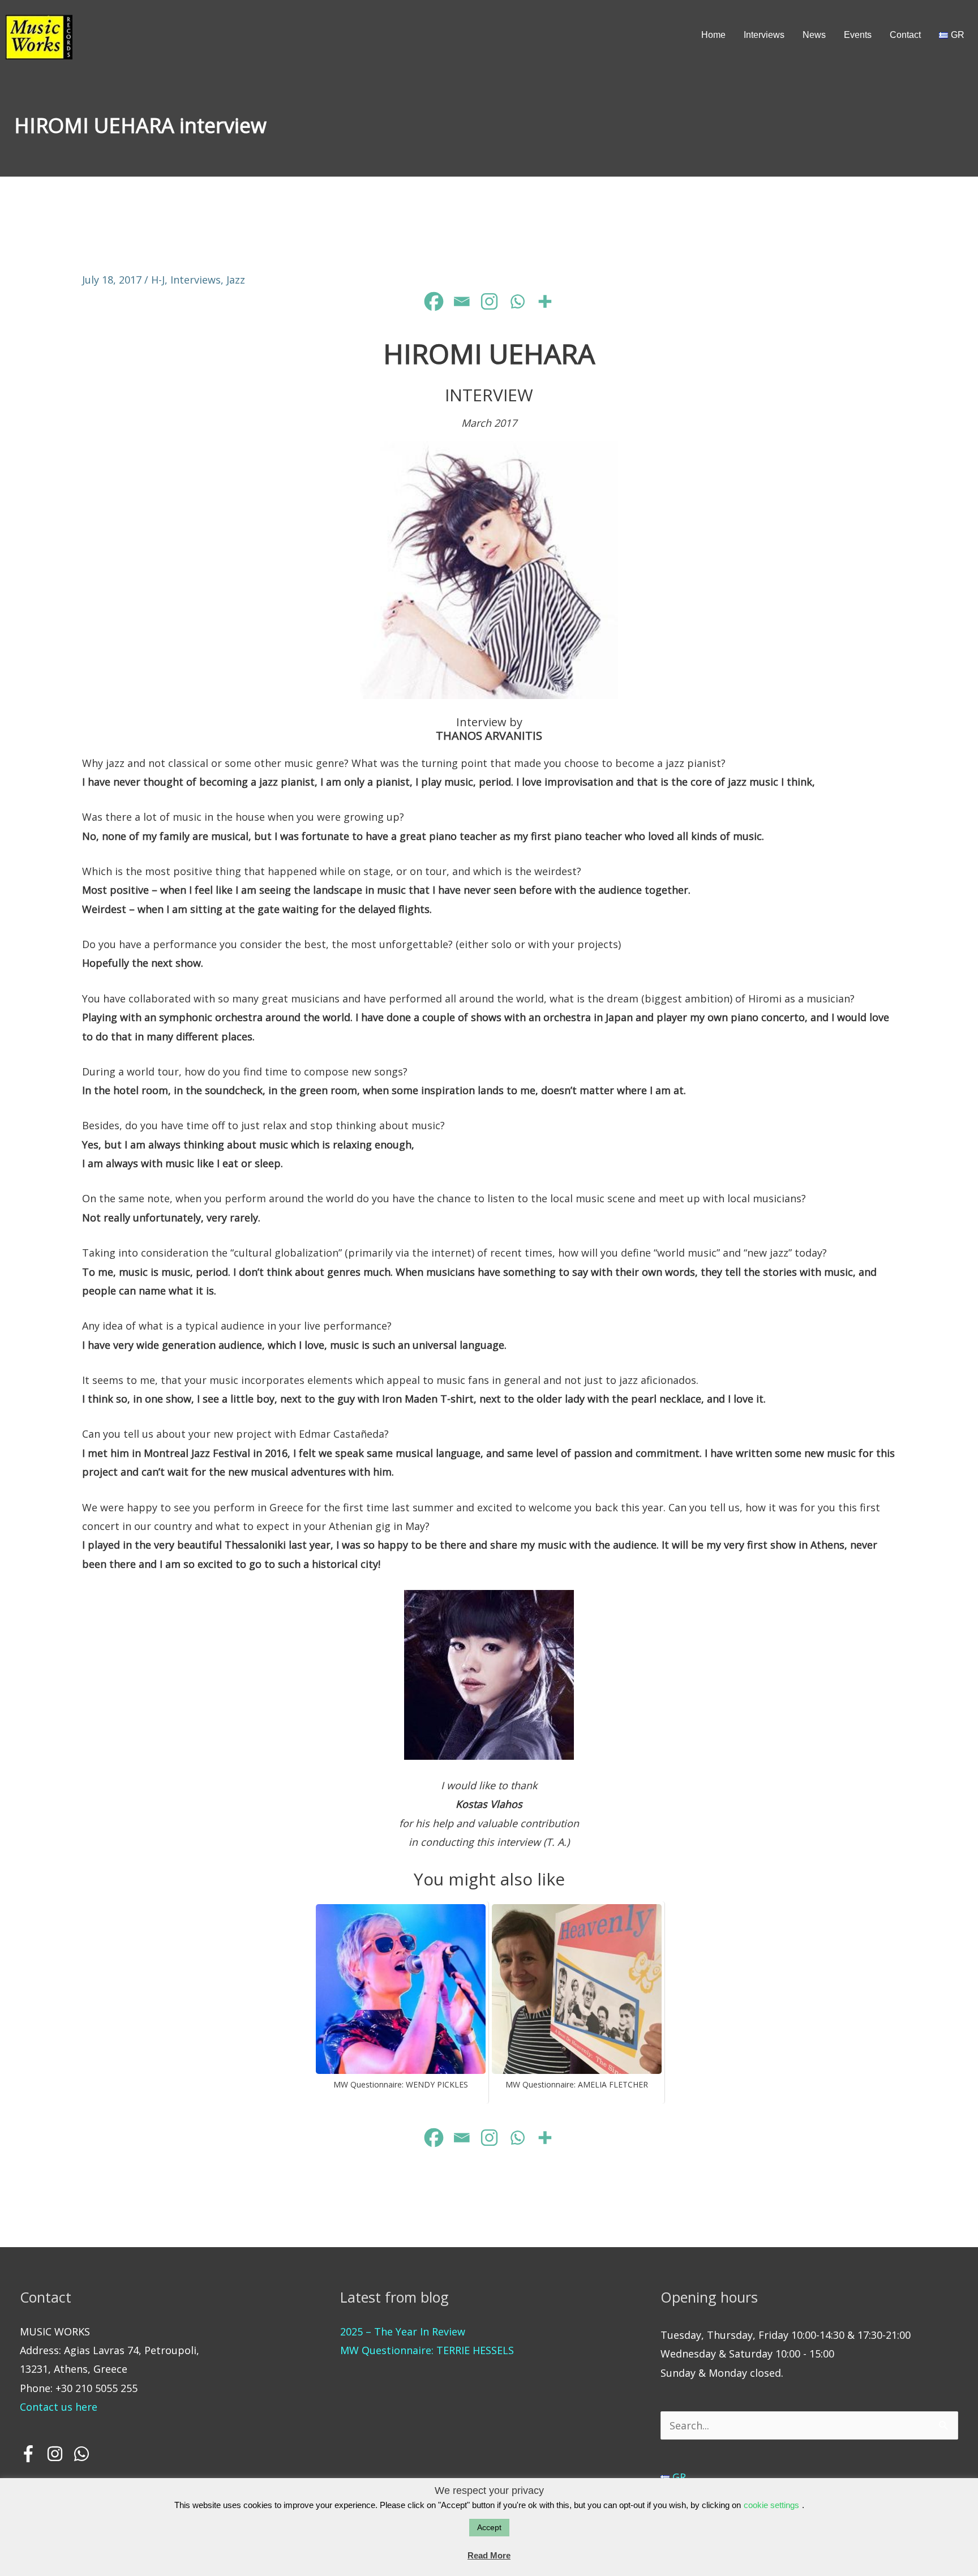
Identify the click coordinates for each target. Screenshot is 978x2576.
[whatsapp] (83, 2454)
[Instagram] (489, 301)
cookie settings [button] (771, 2505)
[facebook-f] (32, 2454)
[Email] (462, 301)
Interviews (196, 280)
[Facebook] (434, 301)
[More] (545, 301)
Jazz (236, 280)
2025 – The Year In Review (403, 2331)
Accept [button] (489, 2527)
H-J (158, 280)
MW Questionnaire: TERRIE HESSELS (427, 2350)
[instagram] (58, 2454)
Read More (489, 2555)
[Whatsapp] (517, 301)
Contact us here (59, 2407)
